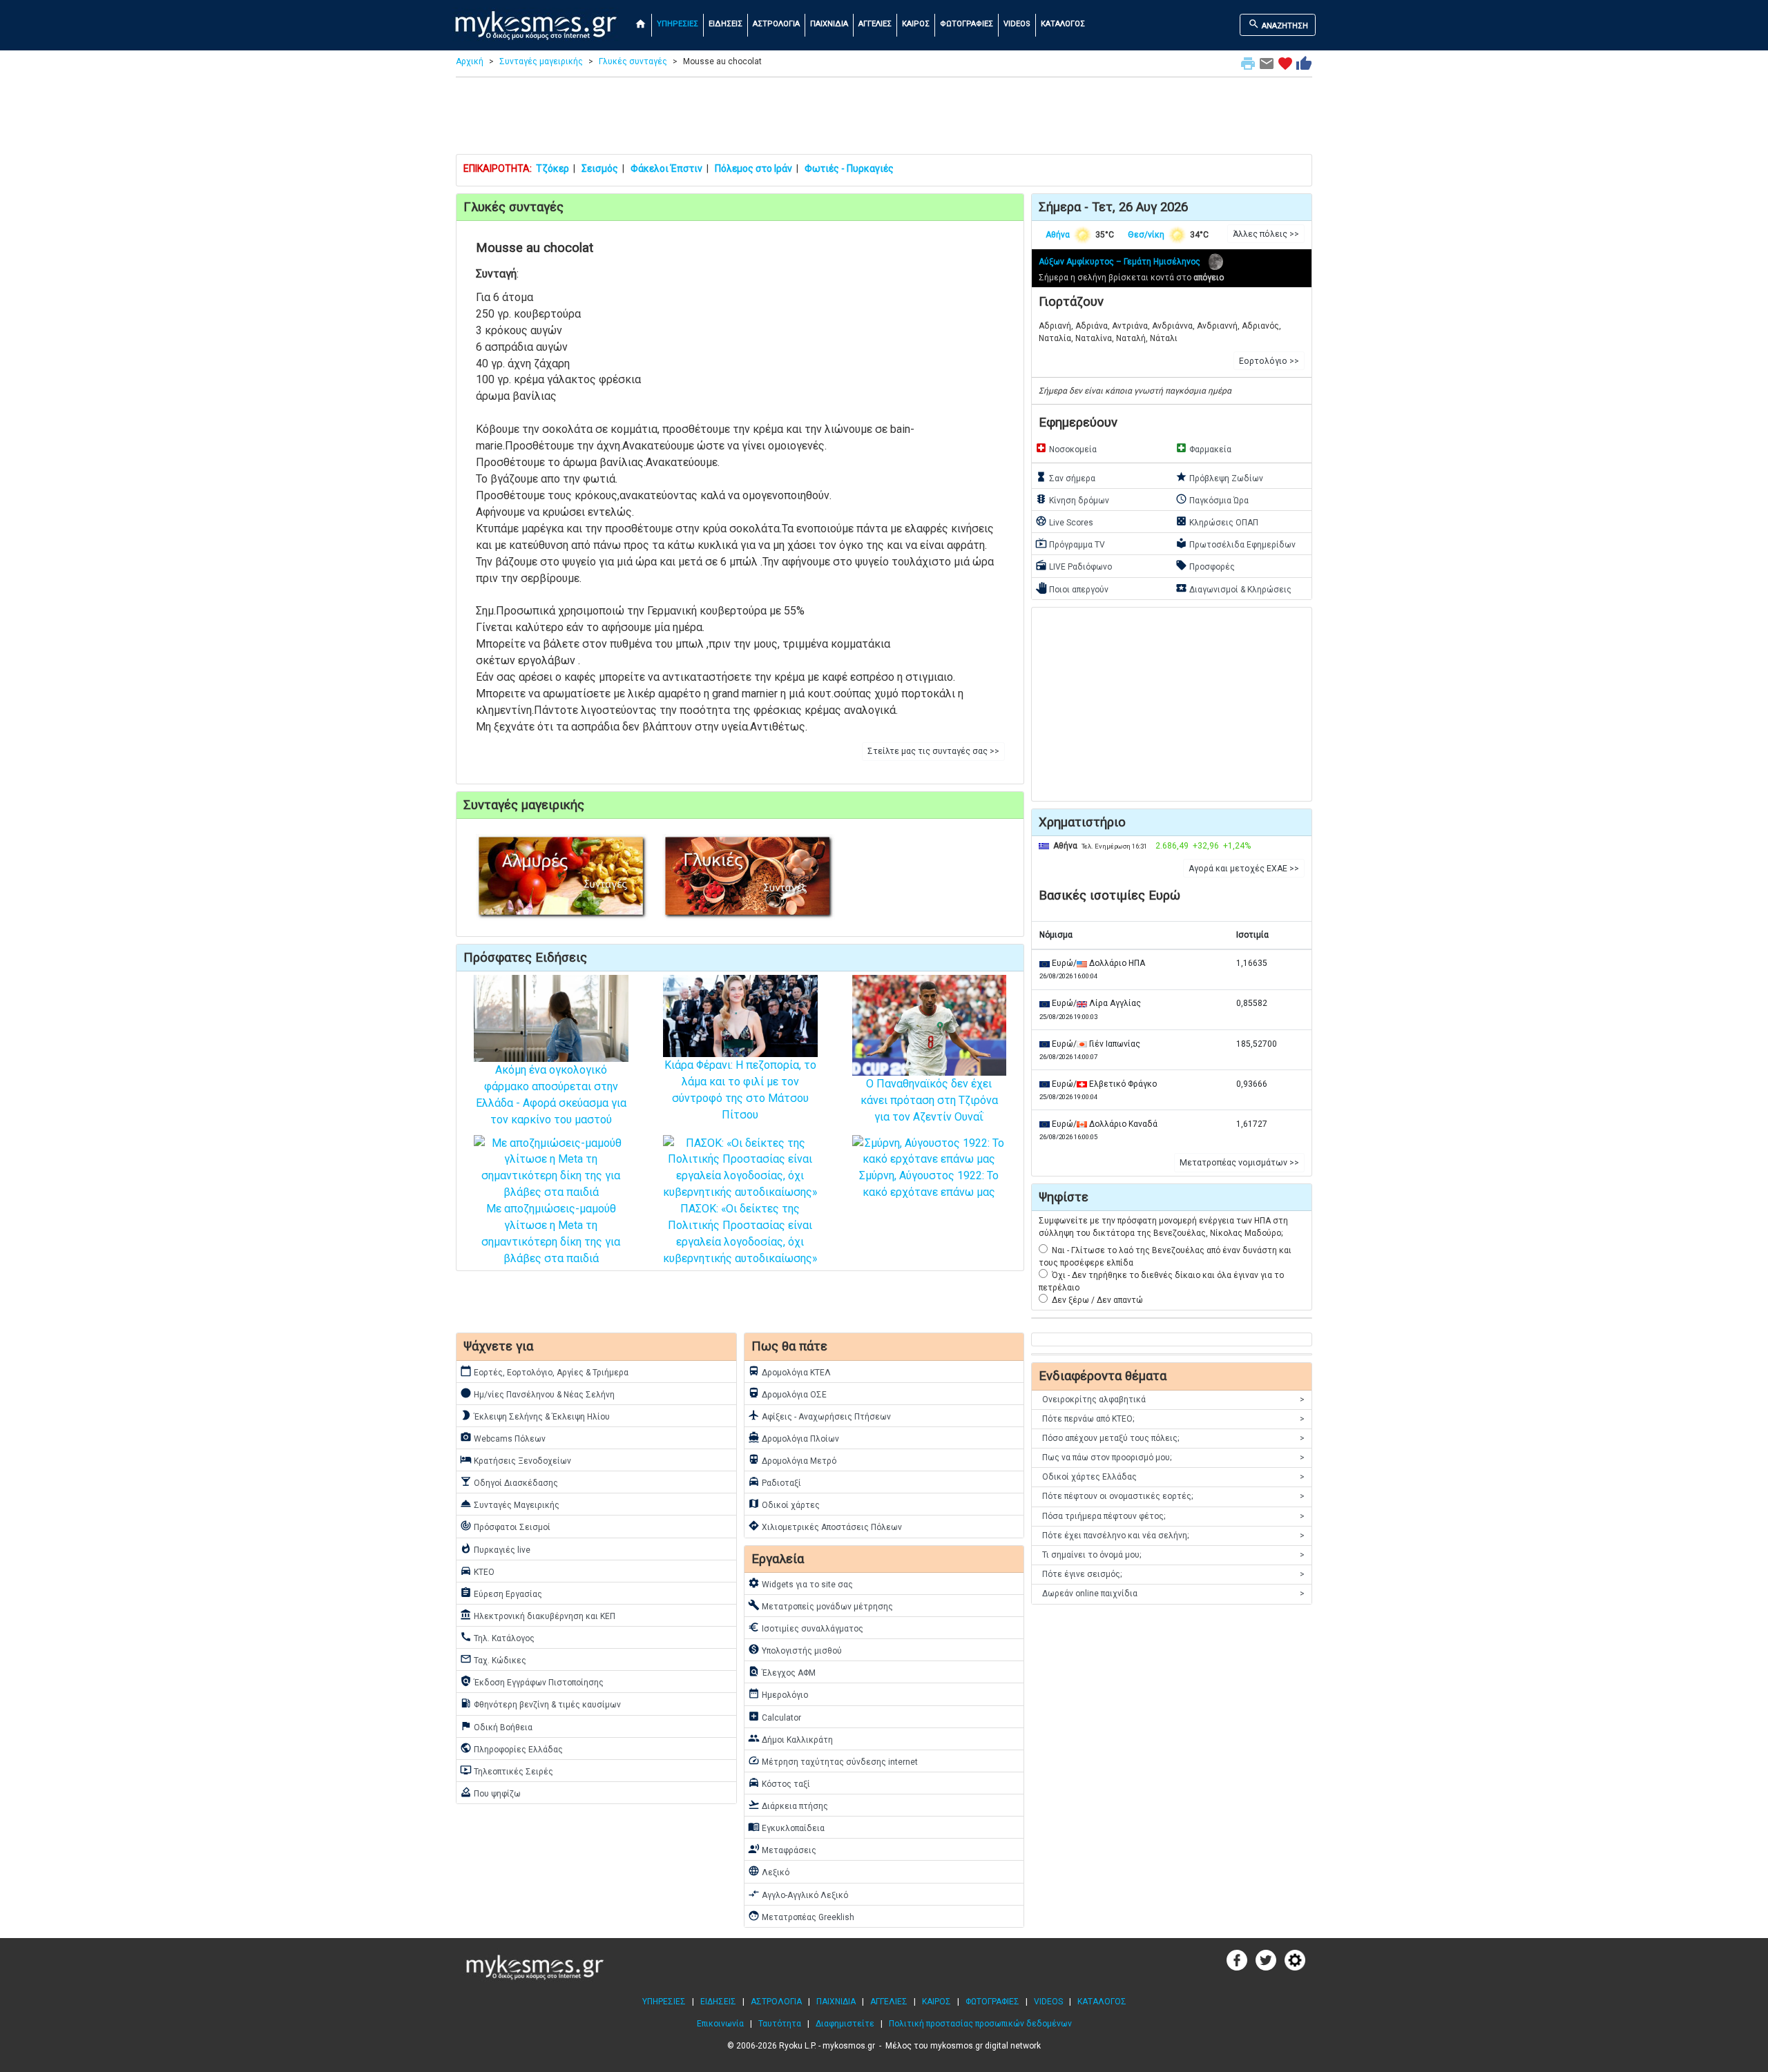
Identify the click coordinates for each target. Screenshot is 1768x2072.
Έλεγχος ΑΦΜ (782, 1672)
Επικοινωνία (720, 2024)
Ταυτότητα (780, 2024)
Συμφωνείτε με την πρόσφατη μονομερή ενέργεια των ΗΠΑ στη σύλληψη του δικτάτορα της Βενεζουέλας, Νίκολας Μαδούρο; (1163, 1227)
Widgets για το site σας (800, 1583)
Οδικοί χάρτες (784, 1504)
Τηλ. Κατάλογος (497, 1637)
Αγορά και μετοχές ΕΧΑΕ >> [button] (1244, 869)
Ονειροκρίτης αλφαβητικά (1173, 1400)
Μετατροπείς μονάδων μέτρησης (820, 1605)
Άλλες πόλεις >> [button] (1266, 234)
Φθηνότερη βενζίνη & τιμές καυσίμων (540, 1703)
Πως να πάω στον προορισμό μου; (1173, 1458)
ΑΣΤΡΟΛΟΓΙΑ (776, 24)
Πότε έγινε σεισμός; (1173, 1574)
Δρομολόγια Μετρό (792, 1460)
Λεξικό (769, 1871)
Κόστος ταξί (779, 1783)
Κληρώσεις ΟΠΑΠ (1217, 521)
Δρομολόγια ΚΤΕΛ (789, 1371)
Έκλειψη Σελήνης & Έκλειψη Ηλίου (535, 1415)
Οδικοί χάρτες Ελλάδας (1173, 1477)
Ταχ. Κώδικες (493, 1659)
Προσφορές (1205, 565)
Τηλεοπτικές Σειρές (507, 1770)
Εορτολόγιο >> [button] (1269, 361)
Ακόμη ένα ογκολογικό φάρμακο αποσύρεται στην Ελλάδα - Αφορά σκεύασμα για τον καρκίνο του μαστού (551, 1094)
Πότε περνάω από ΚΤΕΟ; (1173, 1419)
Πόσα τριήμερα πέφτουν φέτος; (1173, 1516)
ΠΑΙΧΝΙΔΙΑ (829, 24)
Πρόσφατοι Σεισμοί (505, 1526)
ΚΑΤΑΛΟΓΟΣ (1063, 24)
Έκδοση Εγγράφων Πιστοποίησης (532, 1681)
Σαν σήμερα (1065, 477)
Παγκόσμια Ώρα (1212, 499)
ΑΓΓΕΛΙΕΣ (875, 24)
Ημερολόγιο (778, 1694)
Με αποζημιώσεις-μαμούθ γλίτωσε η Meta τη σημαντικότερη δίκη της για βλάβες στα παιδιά (551, 1233)
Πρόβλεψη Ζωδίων (1219, 477)
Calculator (775, 1716)
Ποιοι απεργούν (1072, 588)
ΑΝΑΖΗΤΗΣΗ (1278, 24)
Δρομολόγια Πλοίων (794, 1437)
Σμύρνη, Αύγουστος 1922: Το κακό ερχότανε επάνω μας (929, 1184)
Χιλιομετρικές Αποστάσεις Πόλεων (825, 1526)
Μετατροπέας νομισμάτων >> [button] (1239, 1163)
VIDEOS (1017, 24)
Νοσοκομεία (1066, 448)
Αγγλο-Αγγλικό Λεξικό (798, 1894)
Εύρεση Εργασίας (501, 1593)
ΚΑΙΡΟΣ (916, 24)
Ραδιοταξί (775, 1482)
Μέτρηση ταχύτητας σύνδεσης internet (833, 1761)
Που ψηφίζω (490, 1792)
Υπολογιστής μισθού (795, 1649)
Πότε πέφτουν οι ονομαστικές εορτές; (1173, 1496)
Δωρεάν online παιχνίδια (1173, 1594)
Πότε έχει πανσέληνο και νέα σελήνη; (1173, 1536)
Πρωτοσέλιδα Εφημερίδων (1236, 543)
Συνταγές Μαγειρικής (510, 1504)
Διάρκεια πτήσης (788, 1805)
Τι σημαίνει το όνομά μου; (1173, 1555)
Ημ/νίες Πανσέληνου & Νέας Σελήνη (537, 1393)
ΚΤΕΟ (477, 1571)
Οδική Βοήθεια (496, 1726)
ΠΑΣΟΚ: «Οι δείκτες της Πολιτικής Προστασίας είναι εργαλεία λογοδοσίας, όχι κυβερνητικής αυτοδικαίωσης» (740, 1233)
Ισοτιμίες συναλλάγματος (806, 1627)
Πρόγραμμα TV (1070, 543)
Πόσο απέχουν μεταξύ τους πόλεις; (1173, 1438)
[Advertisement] (884, 119)
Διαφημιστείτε (845, 2024)
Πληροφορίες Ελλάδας (511, 1748)
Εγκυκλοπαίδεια (786, 1827)
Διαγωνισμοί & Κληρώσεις (1233, 588)
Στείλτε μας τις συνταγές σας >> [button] (933, 751)
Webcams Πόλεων (503, 1437)
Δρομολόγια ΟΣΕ (787, 1393)
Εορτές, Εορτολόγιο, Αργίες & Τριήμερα (544, 1371)
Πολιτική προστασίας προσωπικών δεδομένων (980, 2024)
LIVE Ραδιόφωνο (1074, 565)
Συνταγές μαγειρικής (541, 61)
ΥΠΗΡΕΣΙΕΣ (678, 24)
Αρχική (470, 61)
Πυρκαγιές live (495, 1549)
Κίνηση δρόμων (1072, 499)
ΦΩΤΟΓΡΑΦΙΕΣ (967, 24)
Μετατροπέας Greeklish (801, 1916)
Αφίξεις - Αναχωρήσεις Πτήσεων (819, 1415)
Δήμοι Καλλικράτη (790, 1739)
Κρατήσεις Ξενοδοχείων (516, 1460)
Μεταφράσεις (782, 1849)
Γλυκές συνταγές (633, 61)
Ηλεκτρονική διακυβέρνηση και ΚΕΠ (538, 1615)
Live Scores (1064, 521)
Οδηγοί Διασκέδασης (509, 1482)
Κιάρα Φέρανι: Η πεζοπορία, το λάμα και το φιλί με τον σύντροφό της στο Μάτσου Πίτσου (740, 1090)
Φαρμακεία (1203, 448)
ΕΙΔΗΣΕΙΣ (726, 24)
